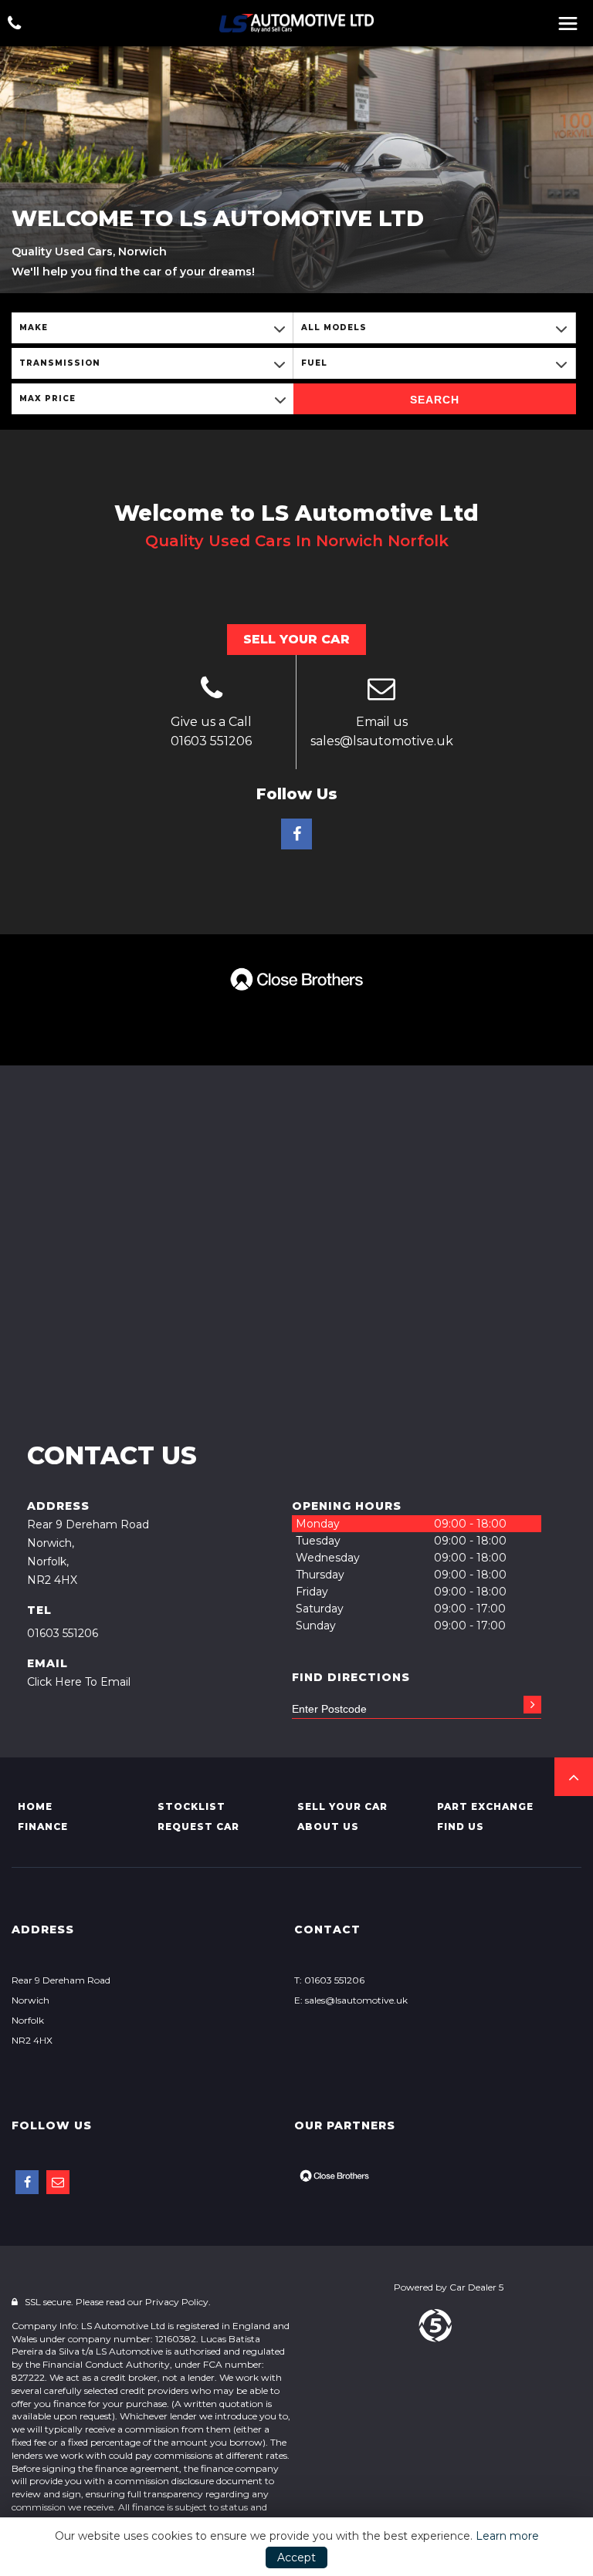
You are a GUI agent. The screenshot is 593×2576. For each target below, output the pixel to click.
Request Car (198, 1826)
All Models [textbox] (334, 327)
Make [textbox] (34, 327)
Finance (43, 1826)
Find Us (461, 1826)
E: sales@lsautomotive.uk (351, 2000)
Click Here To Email (79, 1682)
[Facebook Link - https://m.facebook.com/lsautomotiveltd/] (296, 834)
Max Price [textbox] (47, 398)
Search (435, 400)
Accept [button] (296, 2557)
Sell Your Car (296, 639)
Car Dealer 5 (476, 2287)
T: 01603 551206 (329, 1980)
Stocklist (191, 1806)
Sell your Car (342, 1806)
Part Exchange (485, 1806)
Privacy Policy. (178, 2302)
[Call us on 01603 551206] (211, 690)
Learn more (507, 2536)
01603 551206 (211, 741)
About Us (328, 1826)
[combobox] (152, 328)
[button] (574, 1777)
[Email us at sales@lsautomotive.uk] (381, 690)
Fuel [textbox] (314, 363)
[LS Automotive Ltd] (296, 23)
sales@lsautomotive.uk (382, 741)
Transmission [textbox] (60, 363)
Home (35, 1806)
